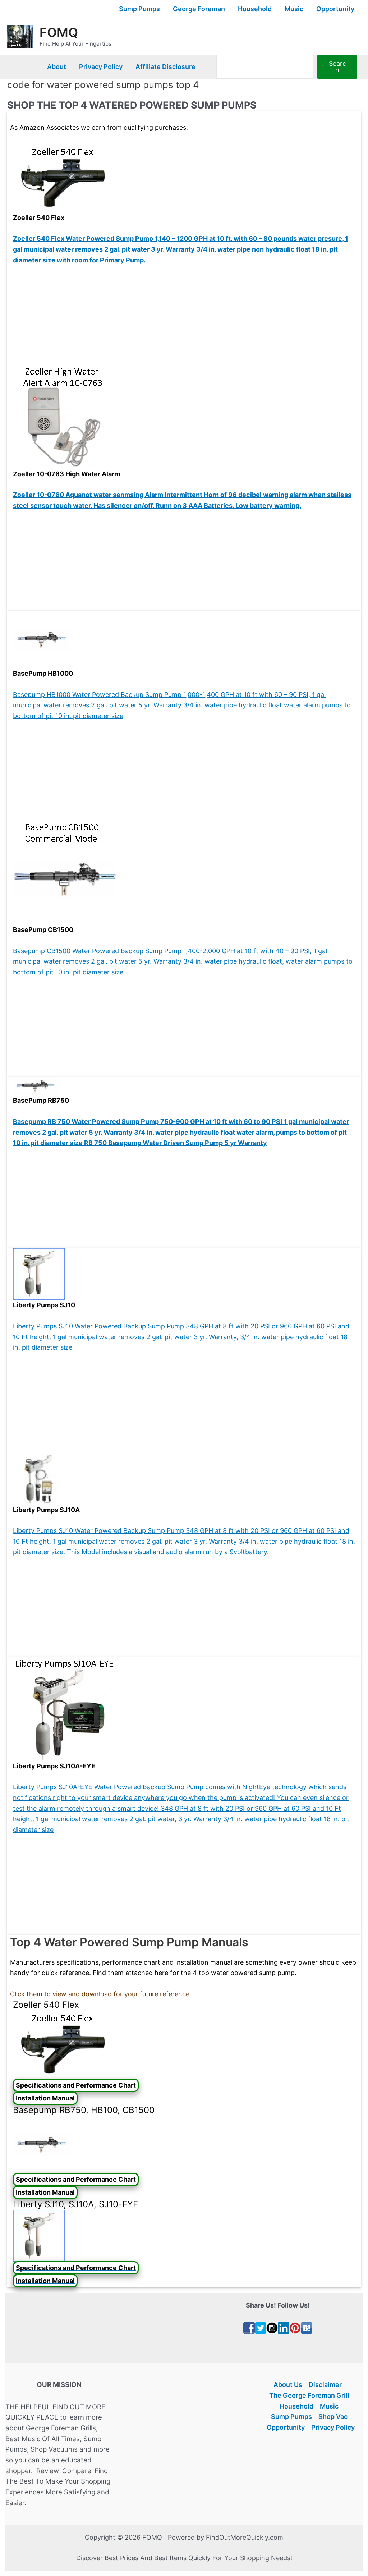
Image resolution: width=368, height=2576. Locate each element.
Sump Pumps (139, 9)
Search (337, 67)
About (57, 67)
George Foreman (199, 9)
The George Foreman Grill (309, 2395)
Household (255, 9)
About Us (288, 2385)
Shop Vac (333, 2417)
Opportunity (335, 9)
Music (294, 9)
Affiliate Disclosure (165, 67)
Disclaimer (325, 2385)
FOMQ (59, 32)
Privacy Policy (101, 67)
